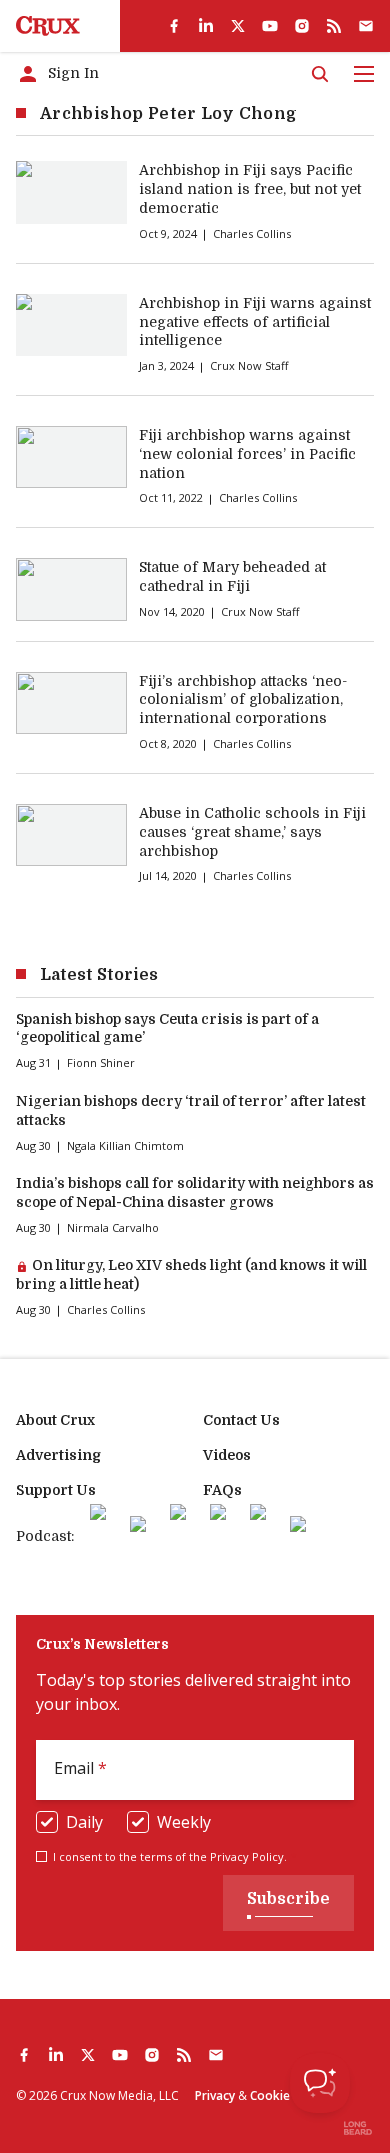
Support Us (56, 1490)
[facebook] (174, 26)
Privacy (215, 2095)
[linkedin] (206, 26)
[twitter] (238, 26)
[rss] (334, 26)
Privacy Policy (247, 1856)
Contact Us (241, 1420)
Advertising (58, 1455)
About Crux (55, 1420)
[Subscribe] (366, 26)
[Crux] (48, 26)
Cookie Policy (288, 2095)
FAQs (222, 1490)
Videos (227, 1455)
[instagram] (302, 26)
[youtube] (270, 26)
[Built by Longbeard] (358, 2128)
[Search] (320, 74)
